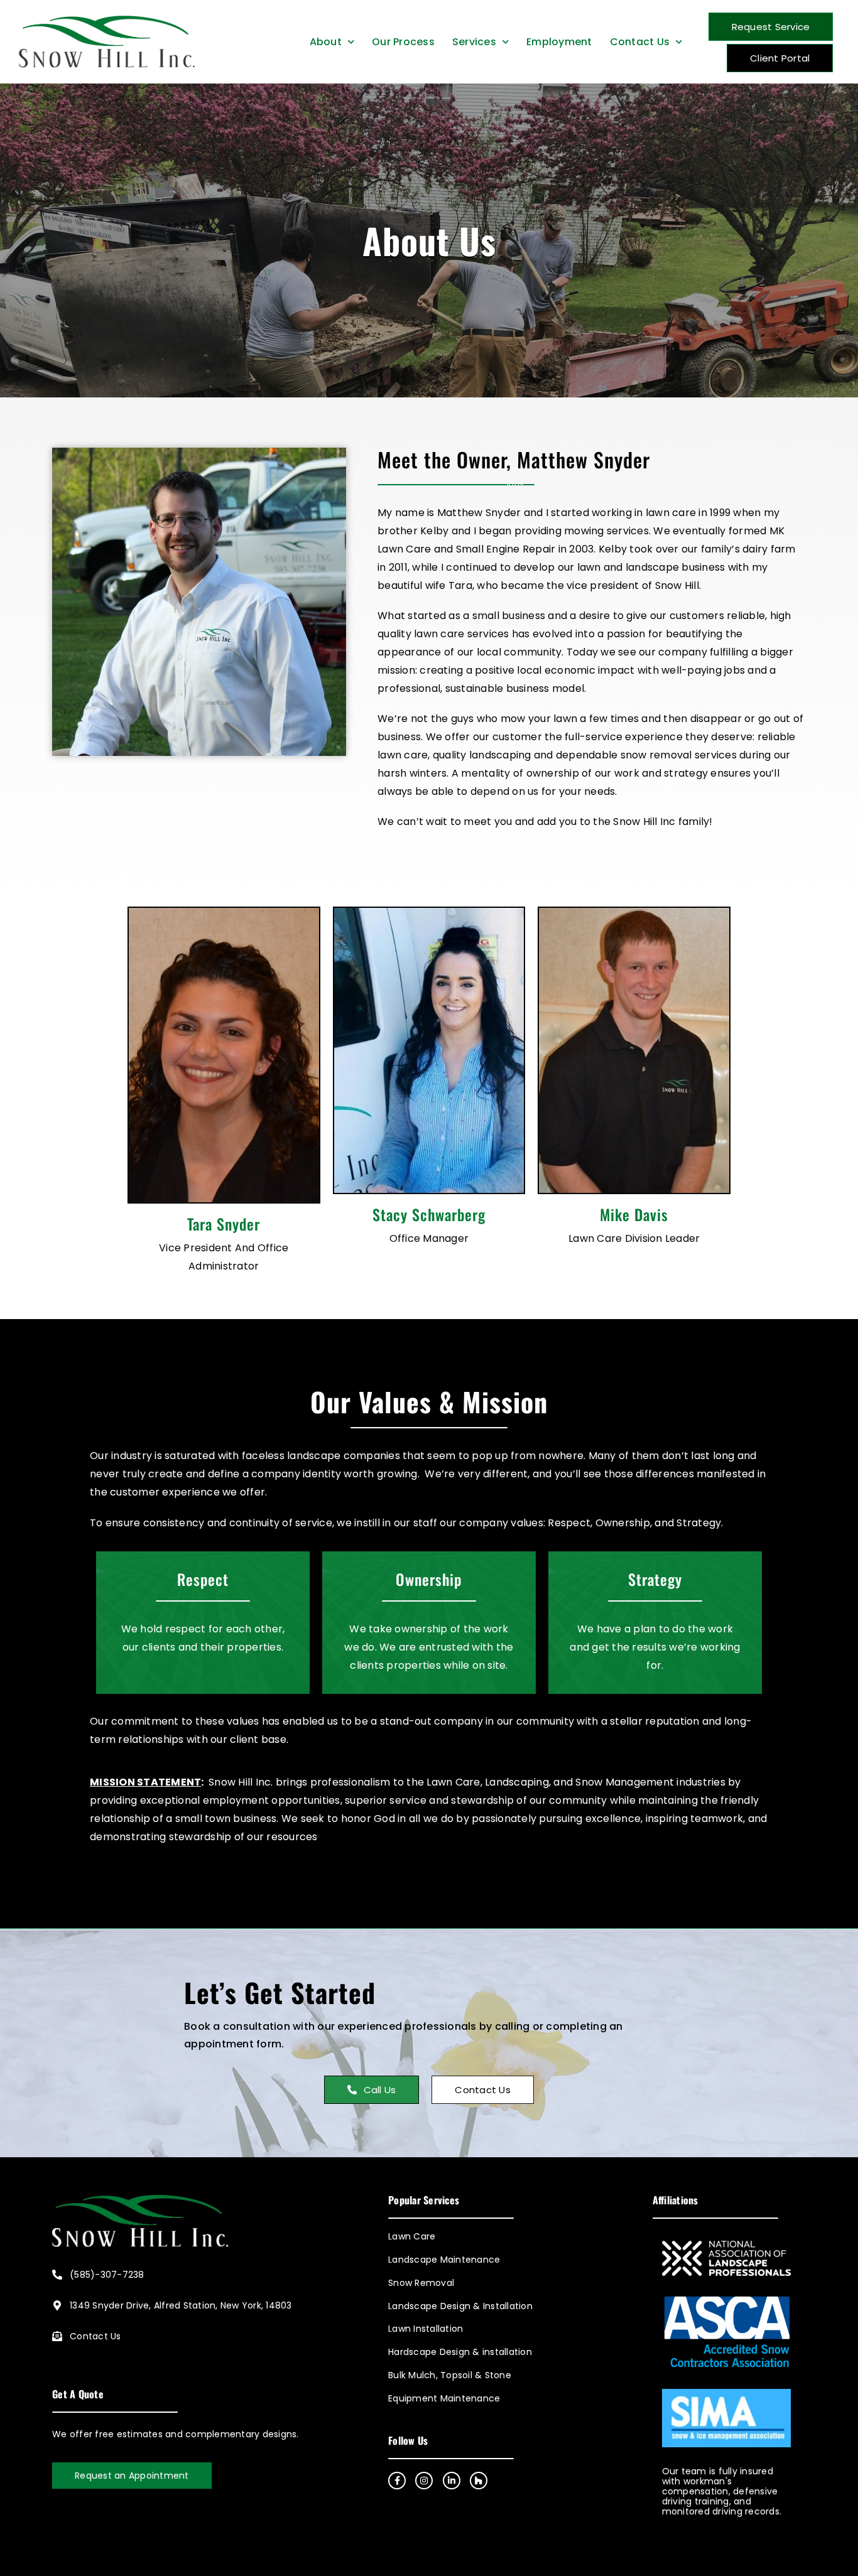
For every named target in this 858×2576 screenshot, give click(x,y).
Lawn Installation (426, 2329)
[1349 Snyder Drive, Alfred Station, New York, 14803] (57, 2305)
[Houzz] (479, 2481)
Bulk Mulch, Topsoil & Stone (450, 2375)
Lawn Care (412, 2237)
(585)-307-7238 (107, 2275)
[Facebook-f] (397, 2481)
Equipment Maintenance (444, 2399)
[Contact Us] (57, 2336)
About (326, 42)
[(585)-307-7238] (57, 2275)
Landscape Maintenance (444, 2260)
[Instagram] (424, 2481)
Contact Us (640, 42)
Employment (559, 42)
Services (474, 42)
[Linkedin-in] (452, 2481)
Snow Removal (421, 2283)
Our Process (403, 42)
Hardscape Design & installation (460, 2352)
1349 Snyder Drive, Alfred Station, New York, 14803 (181, 2305)
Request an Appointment (132, 2476)
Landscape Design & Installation (460, 2306)
